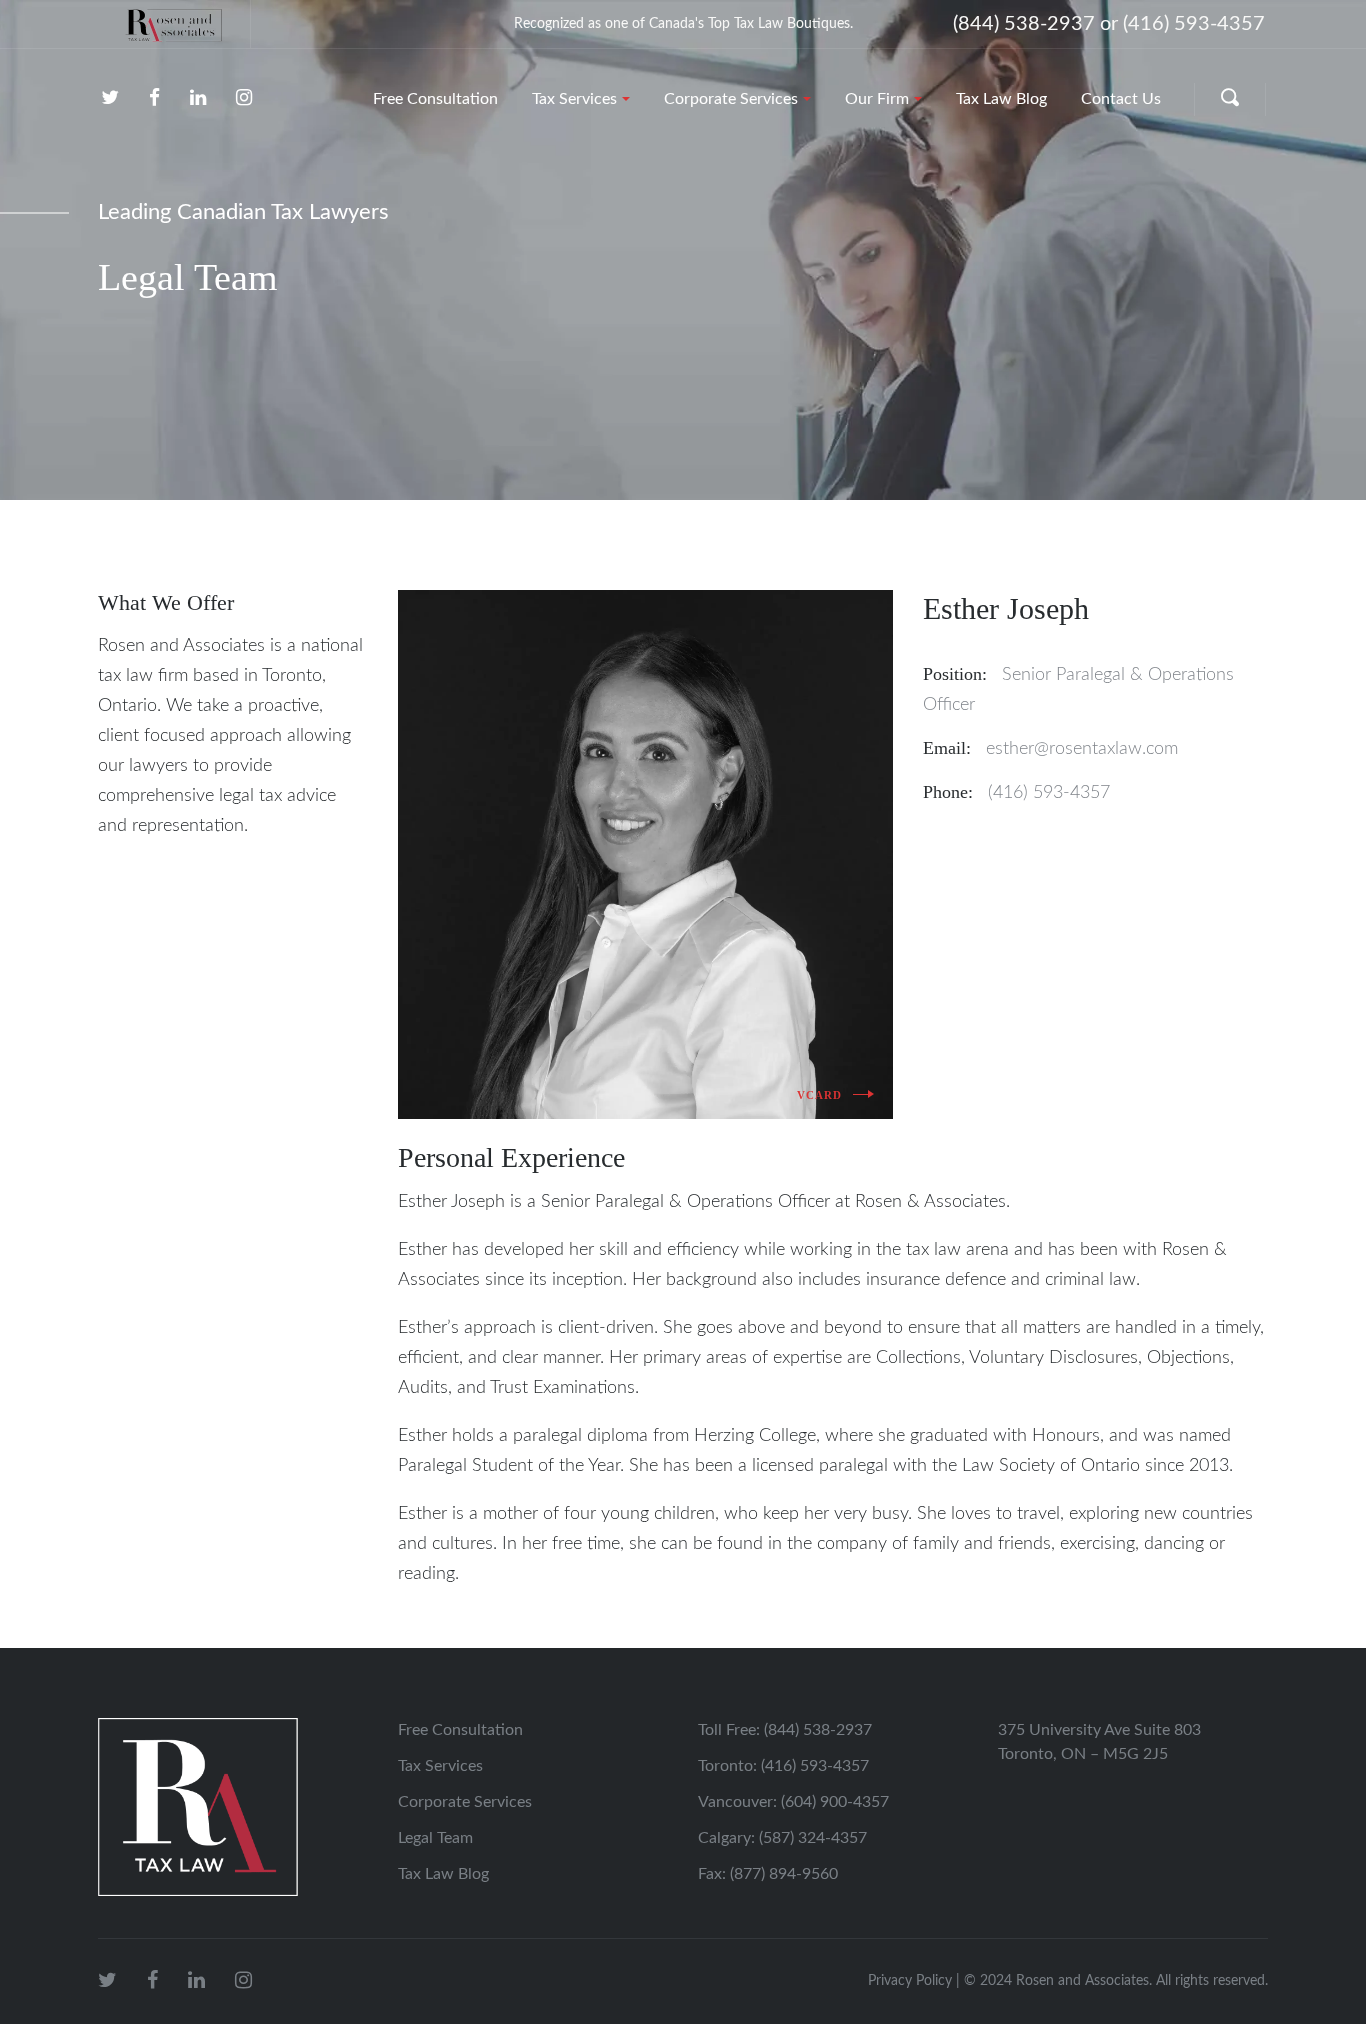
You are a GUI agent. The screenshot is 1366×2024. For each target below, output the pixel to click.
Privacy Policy (910, 1981)
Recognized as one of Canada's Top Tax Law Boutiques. (683, 24)
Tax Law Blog (443, 1874)
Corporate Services (465, 1802)
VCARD (820, 1095)
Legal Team (435, 1838)
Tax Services (440, 1766)
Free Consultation (460, 1730)
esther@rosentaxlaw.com (1082, 749)
